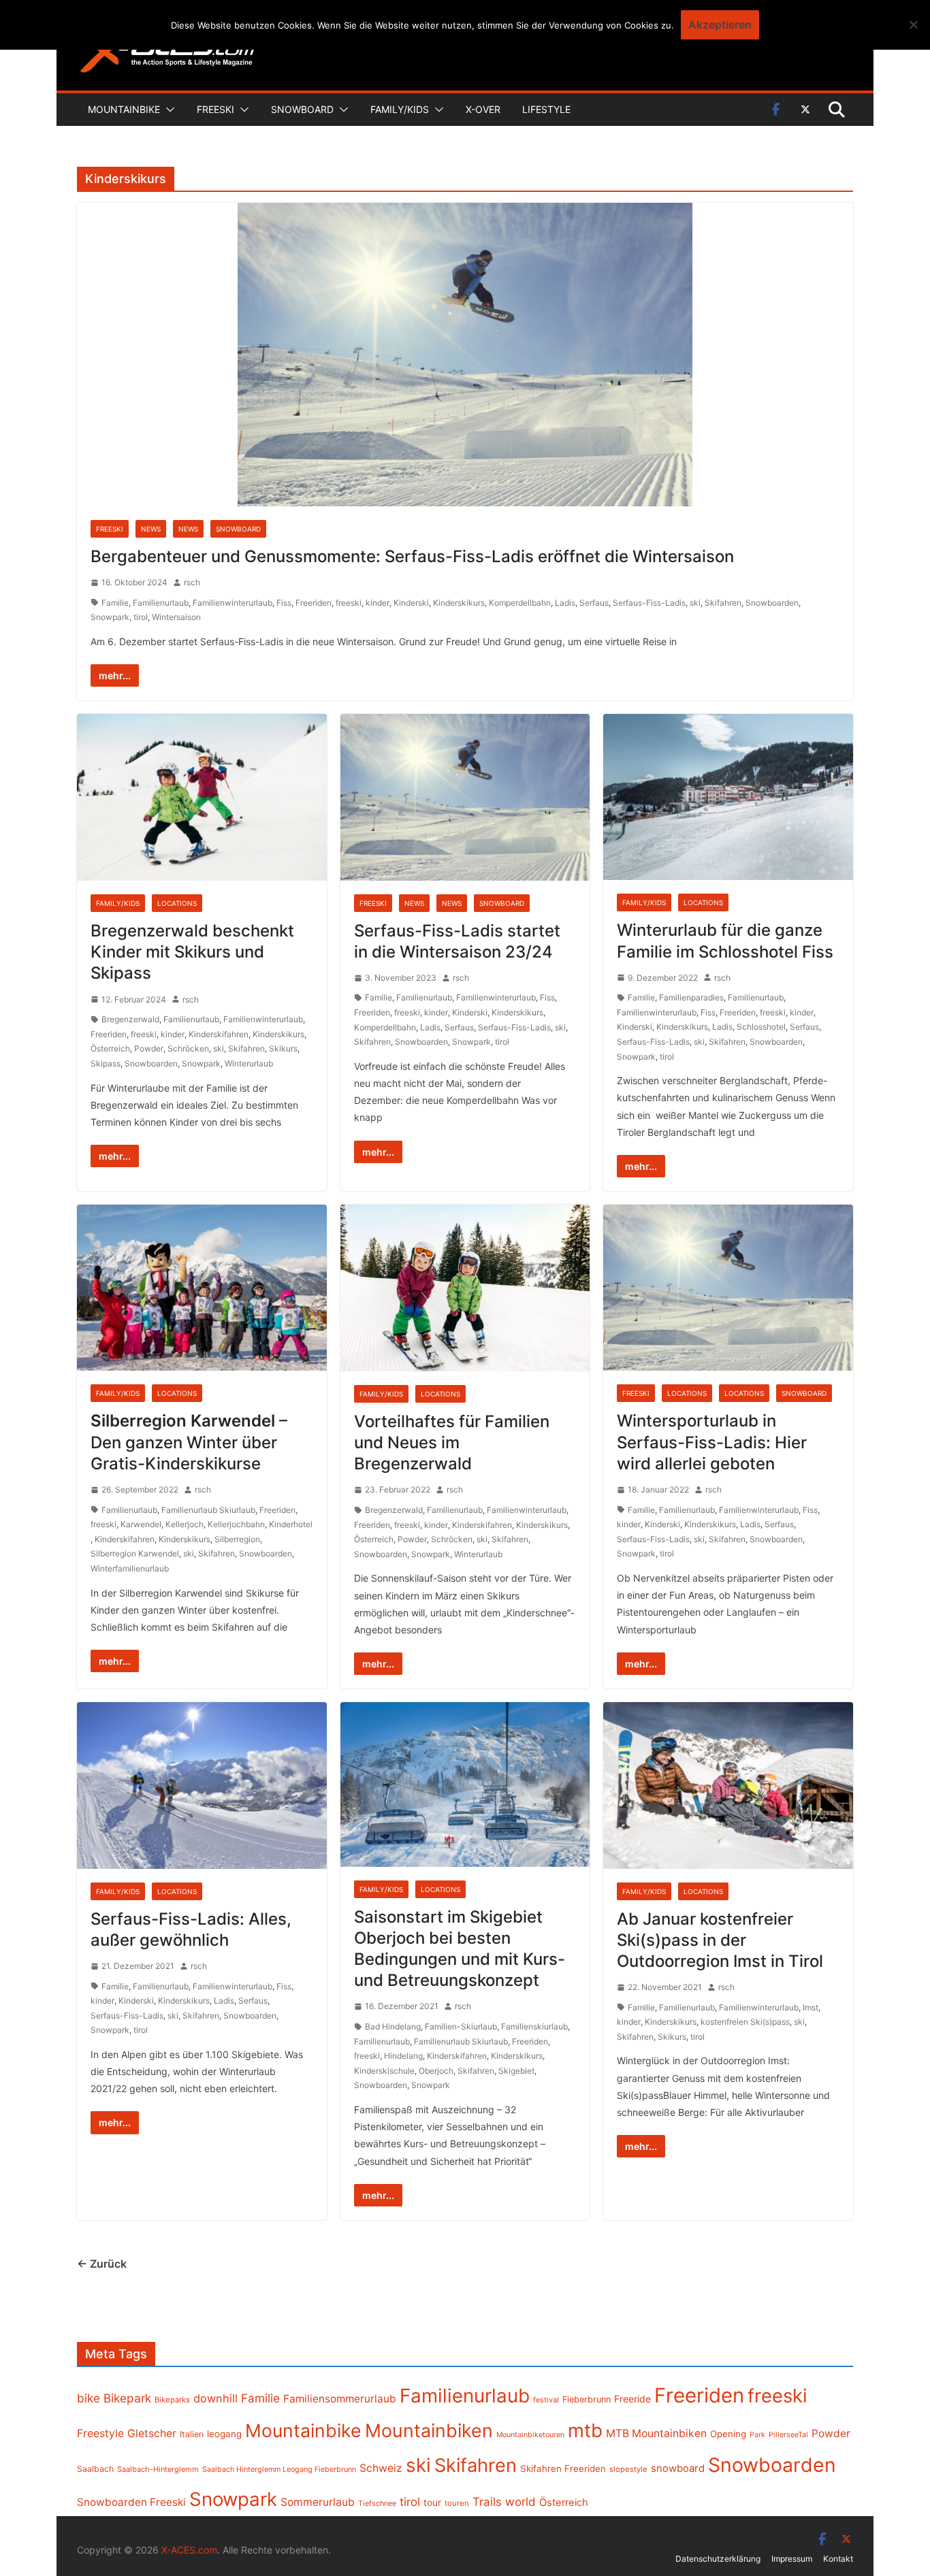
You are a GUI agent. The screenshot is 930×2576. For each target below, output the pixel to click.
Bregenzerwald (130, 1019)
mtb (585, 2430)
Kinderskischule (384, 2071)
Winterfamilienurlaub (130, 1568)
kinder (378, 603)
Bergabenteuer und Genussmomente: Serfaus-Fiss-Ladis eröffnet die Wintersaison (412, 556)
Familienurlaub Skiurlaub (208, 1510)
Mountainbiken (429, 2430)
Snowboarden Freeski (131, 2502)
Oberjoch (436, 2071)
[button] (167, 110)
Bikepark (127, 2398)
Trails (487, 2502)
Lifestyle (546, 109)
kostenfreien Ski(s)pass (745, 2022)
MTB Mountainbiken (656, 2433)
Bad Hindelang (393, 2026)
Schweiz (381, 2468)
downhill (215, 2398)
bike (89, 2398)
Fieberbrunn (587, 2399)
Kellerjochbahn (236, 1524)
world (520, 2502)
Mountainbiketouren (530, 2435)
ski (695, 603)
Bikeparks (172, 2400)
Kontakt (838, 2559)
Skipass (106, 1063)
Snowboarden (772, 603)
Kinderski (411, 603)
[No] (913, 25)
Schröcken (188, 1048)
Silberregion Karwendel (135, 1553)
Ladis (565, 603)
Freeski (215, 109)
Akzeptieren (720, 25)
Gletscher (152, 2433)
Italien (192, 2434)
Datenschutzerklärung (718, 2559)
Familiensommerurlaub (340, 2399)
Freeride (632, 2399)
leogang (224, 2434)
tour (432, 2502)
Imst (811, 2007)
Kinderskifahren (219, 1034)
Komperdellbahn (520, 603)
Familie (115, 603)
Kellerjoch (185, 1524)
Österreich (110, 1048)
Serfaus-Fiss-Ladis (649, 603)
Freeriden (314, 603)
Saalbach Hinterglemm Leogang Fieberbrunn (279, 2469)
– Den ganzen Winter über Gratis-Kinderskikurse (189, 1442)
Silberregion (237, 1539)
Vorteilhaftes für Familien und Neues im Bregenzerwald (452, 1442)
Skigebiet (516, 2071)
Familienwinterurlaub (233, 603)
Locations (177, 903)
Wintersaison (176, 617)
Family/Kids (400, 109)
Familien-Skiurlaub (461, 2026)
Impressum (792, 2559)
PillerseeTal (788, 2434)
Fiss (284, 603)
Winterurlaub (249, 1063)
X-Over (483, 109)
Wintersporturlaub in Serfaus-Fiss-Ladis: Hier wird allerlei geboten (712, 1442)
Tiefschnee (377, 2503)
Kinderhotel (291, 1524)
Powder (149, 1048)
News (151, 529)
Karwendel (141, 1524)
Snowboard (302, 109)
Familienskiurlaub (534, 2026)
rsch (192, 582)
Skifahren (723, 603)
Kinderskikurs (459, 603)
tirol (141, 617)
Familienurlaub (161, 603)
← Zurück (102, 2264)
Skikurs (283, 1048)
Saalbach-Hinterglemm (158, 2469)
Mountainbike (124, 109)
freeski (349, 603)
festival (546, 2400)
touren (457, 2503)
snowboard (678, 2468)
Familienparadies (691, 997)
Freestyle (100, 2433)
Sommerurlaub (318, 2502)
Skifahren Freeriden (563, 2468)
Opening (728, 2434)
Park (757, 2435)
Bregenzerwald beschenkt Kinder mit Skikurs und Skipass (192, 952)
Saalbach (95, 2469)
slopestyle (628, 2469)
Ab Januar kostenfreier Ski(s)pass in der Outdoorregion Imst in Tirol (720, 1940)
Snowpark (110, 617)
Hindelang (403, 2056)
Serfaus (594, 603)
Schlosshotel (761, 1027)
